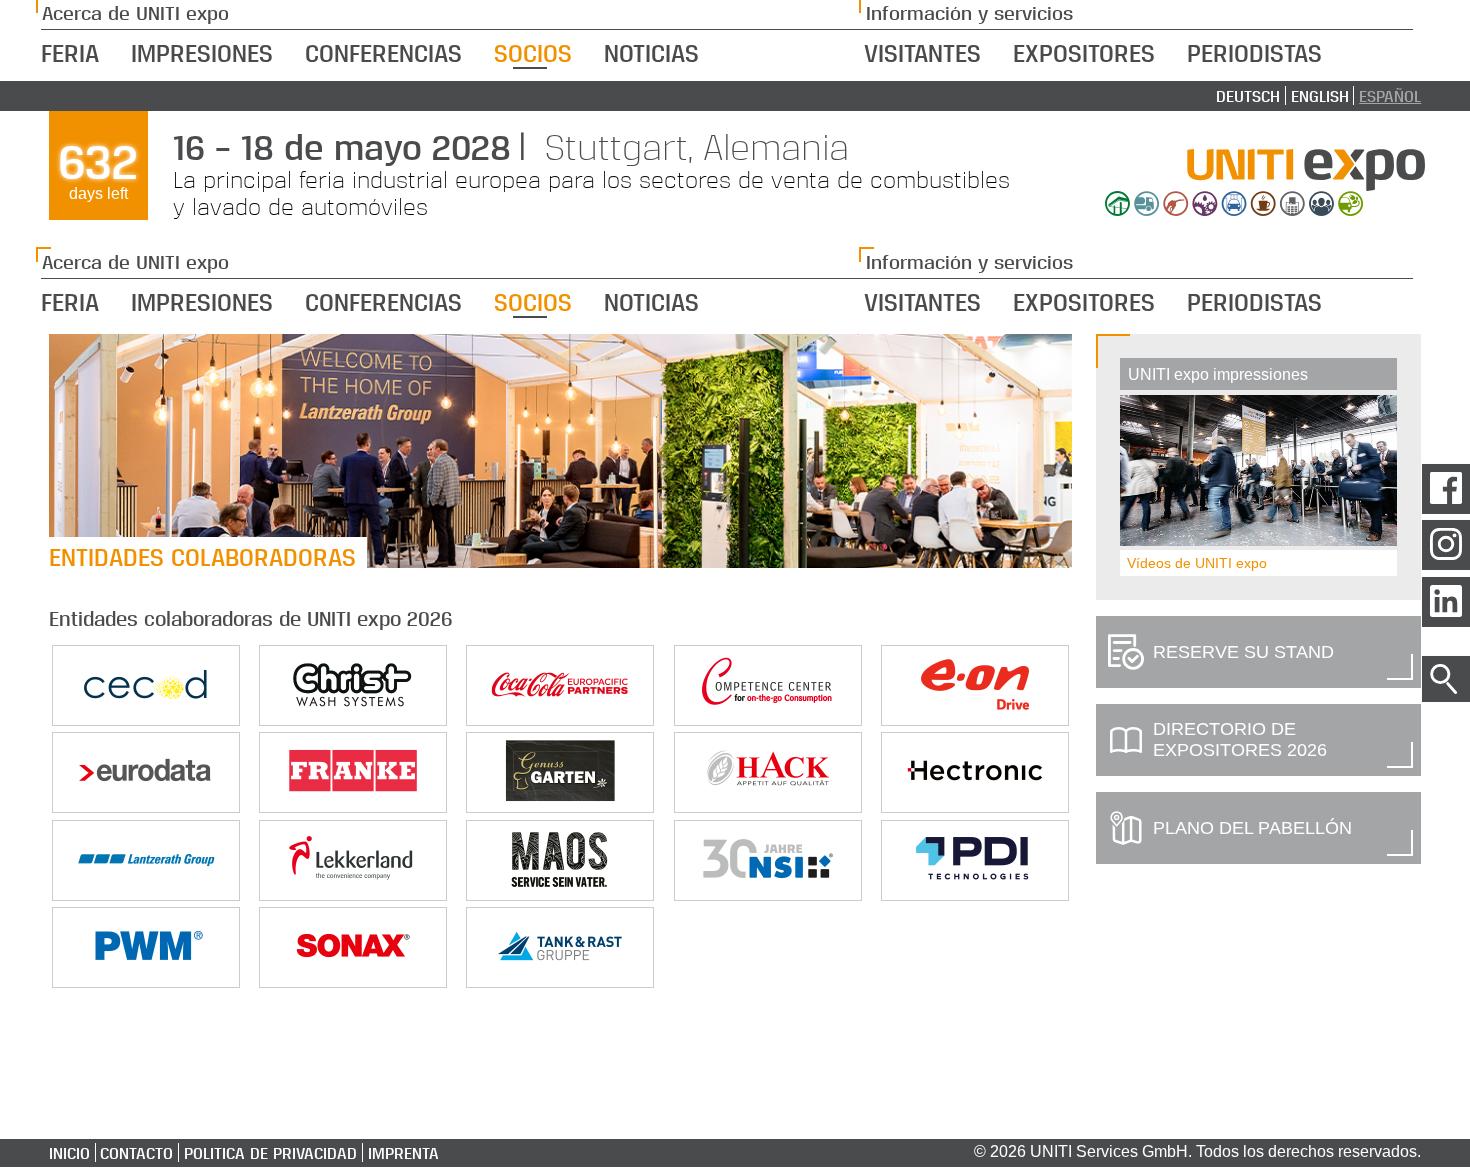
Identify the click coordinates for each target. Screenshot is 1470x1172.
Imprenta (403, 1152)
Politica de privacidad (270, 1152)
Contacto (136, 1152)
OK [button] (1316, 39)
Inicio (69, 1152)
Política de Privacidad (356, 51)
